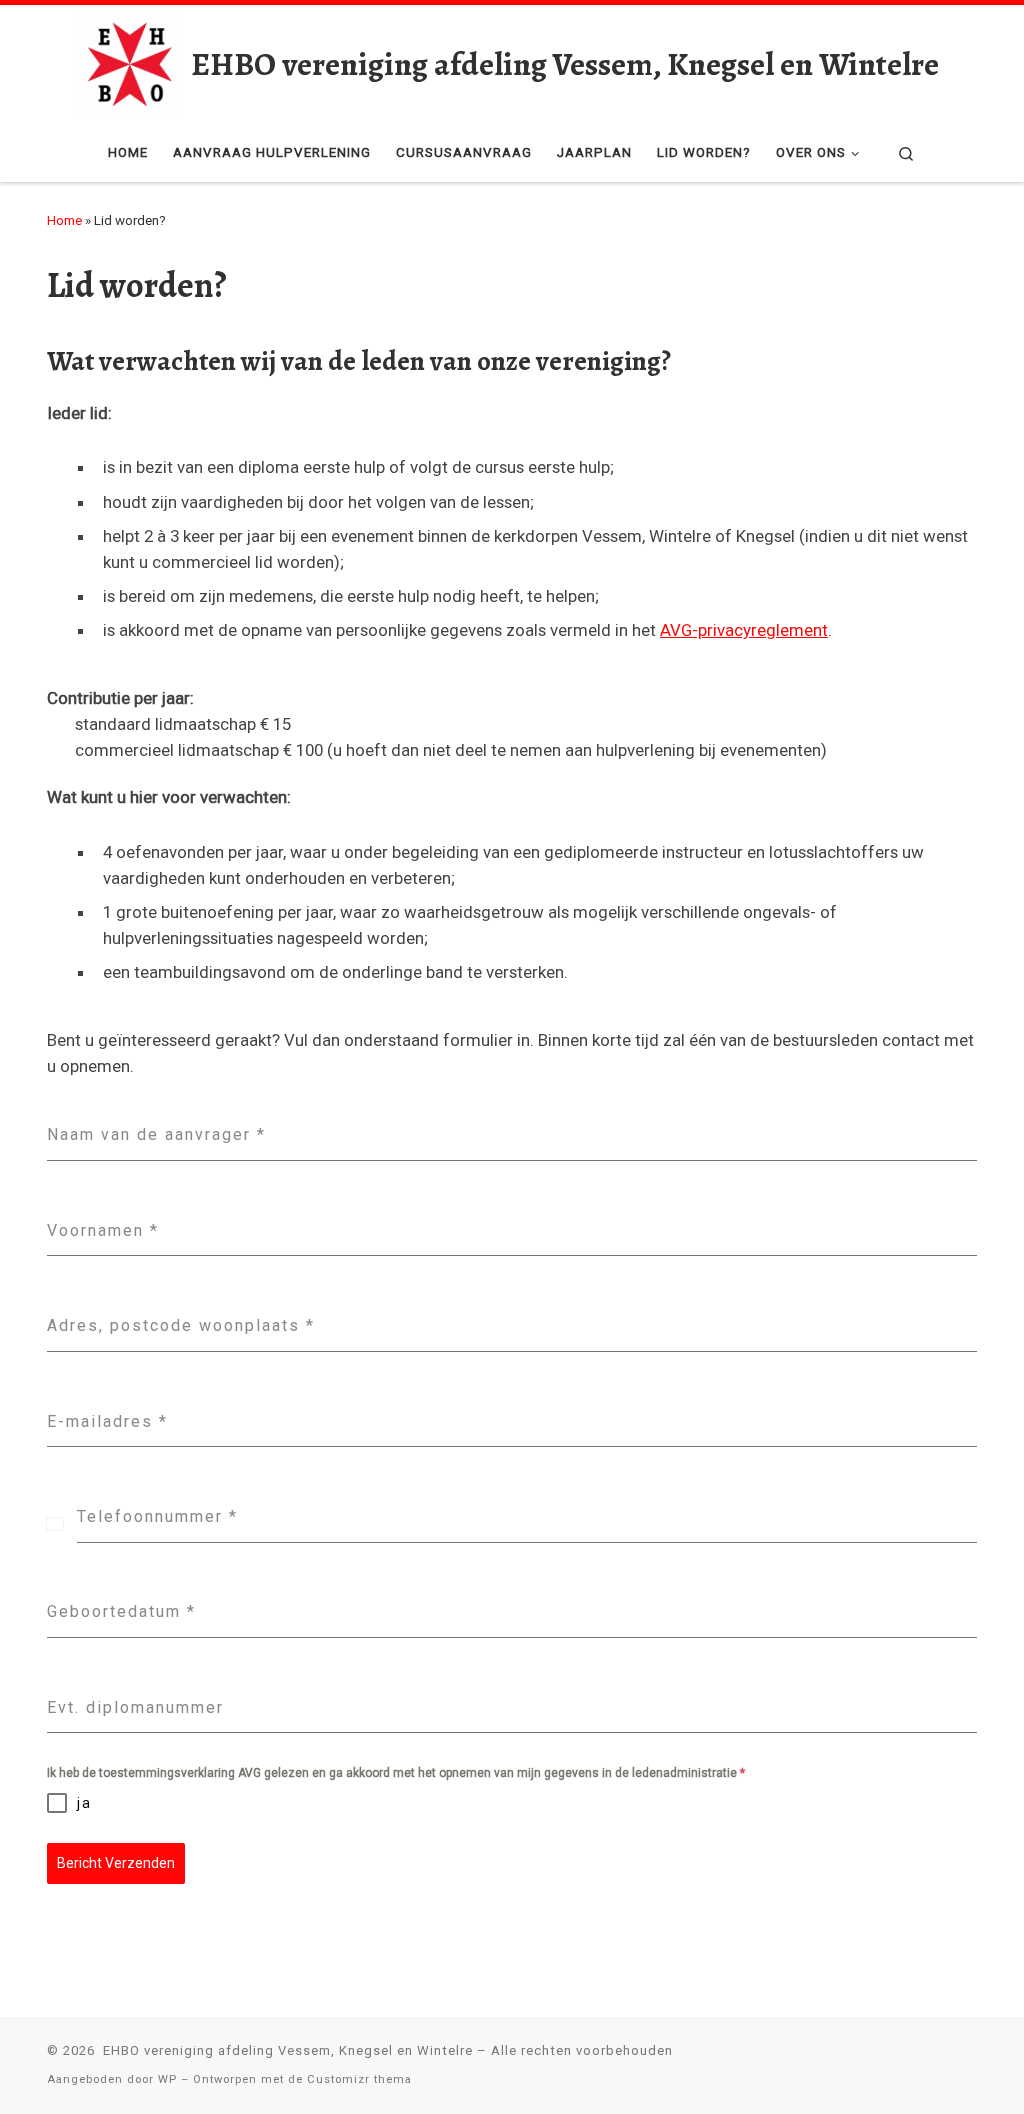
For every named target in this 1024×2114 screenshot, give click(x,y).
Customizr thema (359, 2079)
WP (167, 2079)
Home (64, 220)
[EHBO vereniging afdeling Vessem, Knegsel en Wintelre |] (130, 61)
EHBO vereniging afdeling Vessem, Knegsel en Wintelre (286, 2050)
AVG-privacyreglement (744, 630)
